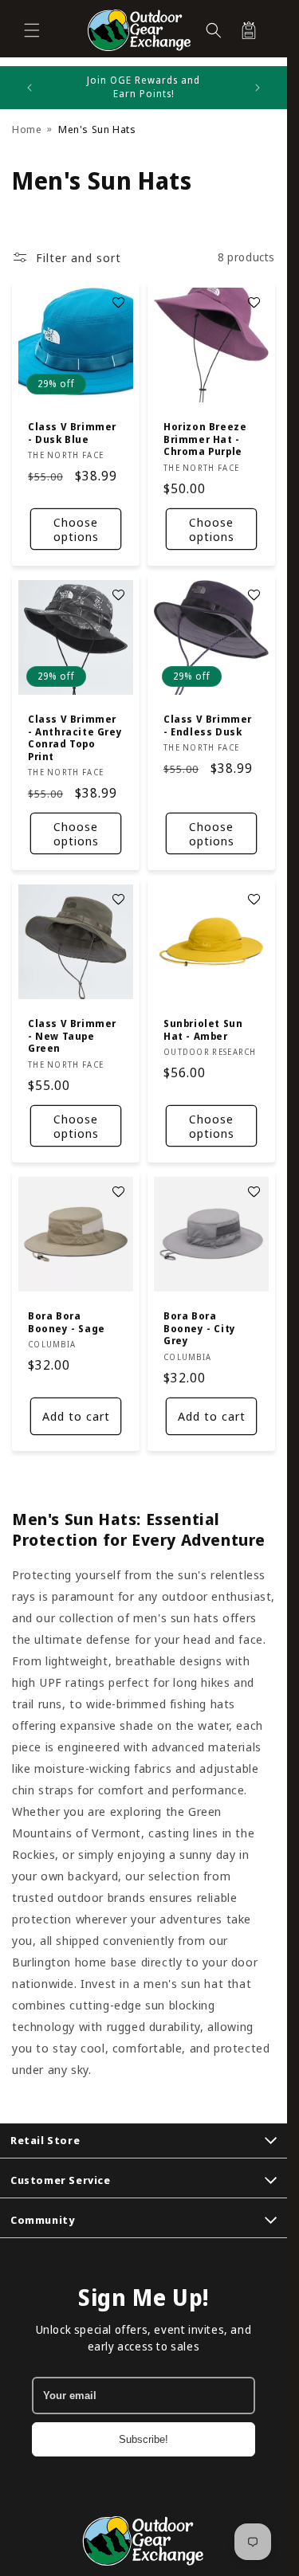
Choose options (76, 529)
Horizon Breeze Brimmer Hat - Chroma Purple (205, 439)
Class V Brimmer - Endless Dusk (208, 725)
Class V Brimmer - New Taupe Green (72, 1036)
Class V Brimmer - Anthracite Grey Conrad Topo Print (75, 738)
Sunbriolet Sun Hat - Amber (203, 1030)
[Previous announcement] (30, 88)
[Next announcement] (258, 88)
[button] (32, 30)
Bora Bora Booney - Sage (67, 1322)
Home (27, 129)
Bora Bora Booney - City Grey (200, 1329)
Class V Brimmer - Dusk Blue (72, 433)
